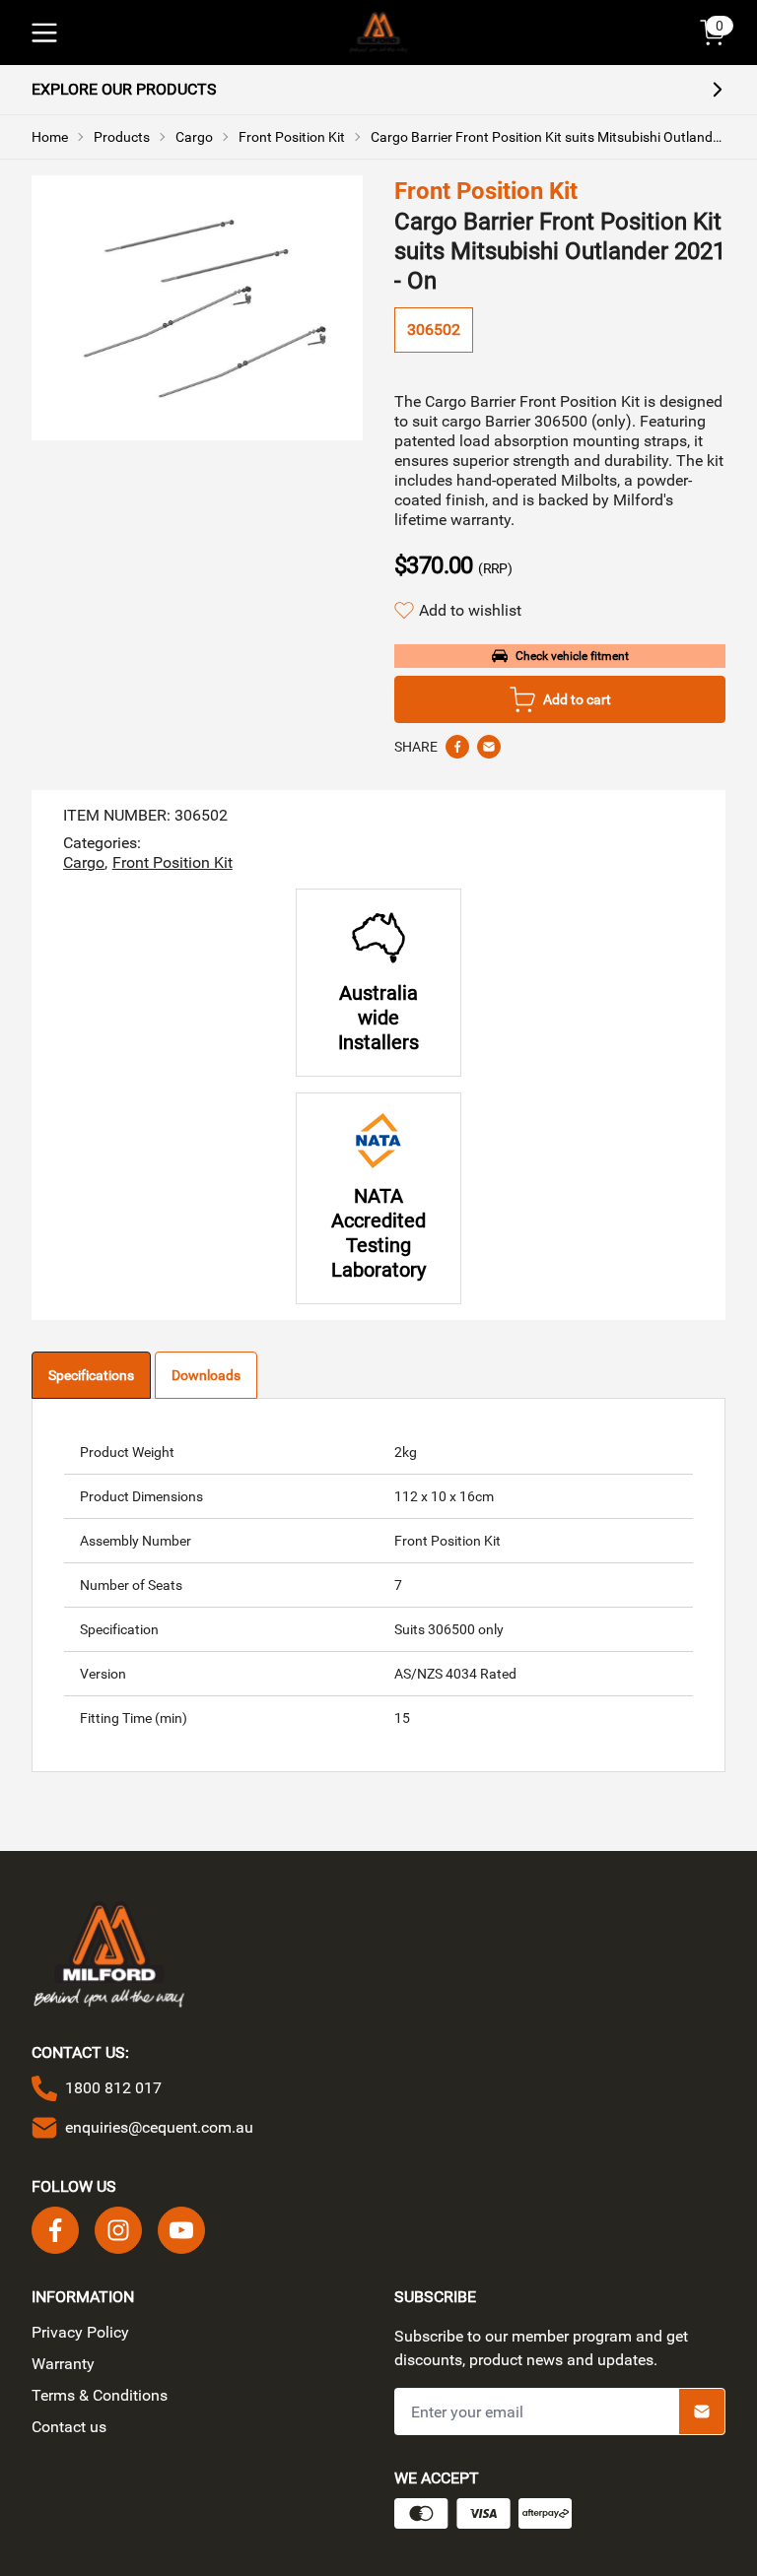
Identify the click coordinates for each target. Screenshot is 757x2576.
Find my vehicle (391, 1362)
